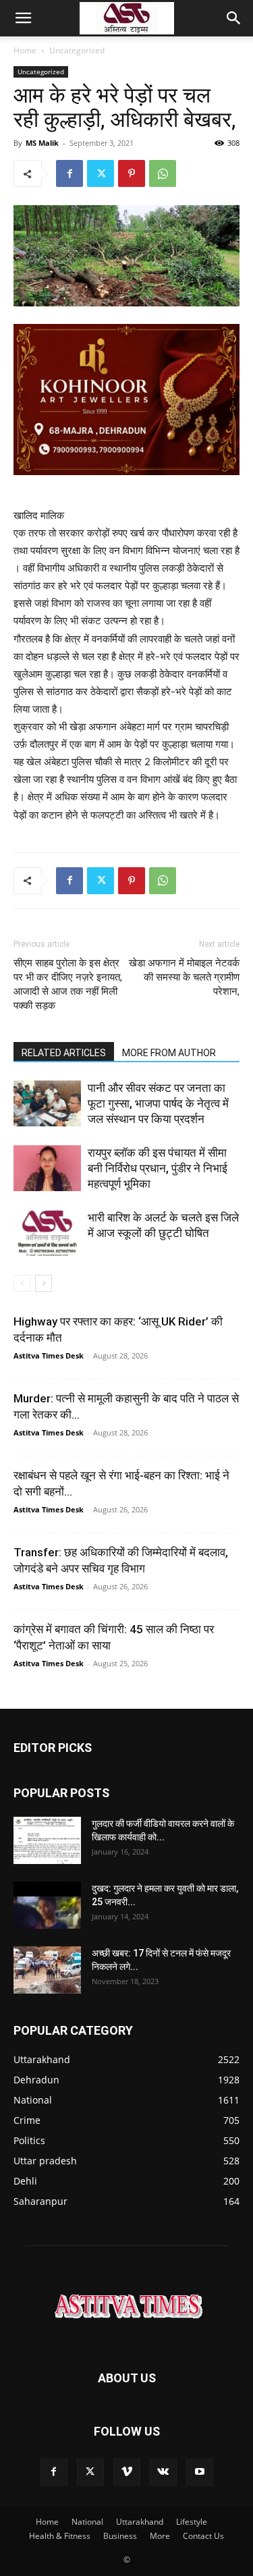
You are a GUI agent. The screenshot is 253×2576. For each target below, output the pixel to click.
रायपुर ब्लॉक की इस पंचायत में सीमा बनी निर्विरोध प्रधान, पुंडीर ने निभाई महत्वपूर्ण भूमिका (158, 1168)
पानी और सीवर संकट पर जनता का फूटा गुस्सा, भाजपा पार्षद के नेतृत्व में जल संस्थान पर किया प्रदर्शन (158, 1103)
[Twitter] (101, 173)
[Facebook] (69, 173)
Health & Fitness (60, 2536)
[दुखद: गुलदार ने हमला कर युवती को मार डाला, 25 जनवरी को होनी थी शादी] (47, 1905)
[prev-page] (22, 1283)
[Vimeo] (127, 2472)
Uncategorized (77, 50)
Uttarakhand (140, 2522)
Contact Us (203, 2536)
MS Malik (42, 143)
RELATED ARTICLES (64, 1053)
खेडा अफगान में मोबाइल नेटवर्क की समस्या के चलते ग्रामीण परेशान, (184, 977)
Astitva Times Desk (49, 1355)
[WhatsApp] (163, 173)
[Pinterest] (132, 173)
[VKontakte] (163, 2472)
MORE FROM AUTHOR (169, 1053)
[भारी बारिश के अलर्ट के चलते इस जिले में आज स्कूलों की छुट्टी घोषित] (47, 1233)
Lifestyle (192, 2522)
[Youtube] (200, 2472)
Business (120, 2536)
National (87, 2522)
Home (25, 50)
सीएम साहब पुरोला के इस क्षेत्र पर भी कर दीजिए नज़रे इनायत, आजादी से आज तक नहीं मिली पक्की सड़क (68, 984)
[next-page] (44, 1283)
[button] (23, 18)
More (160, 2536)
